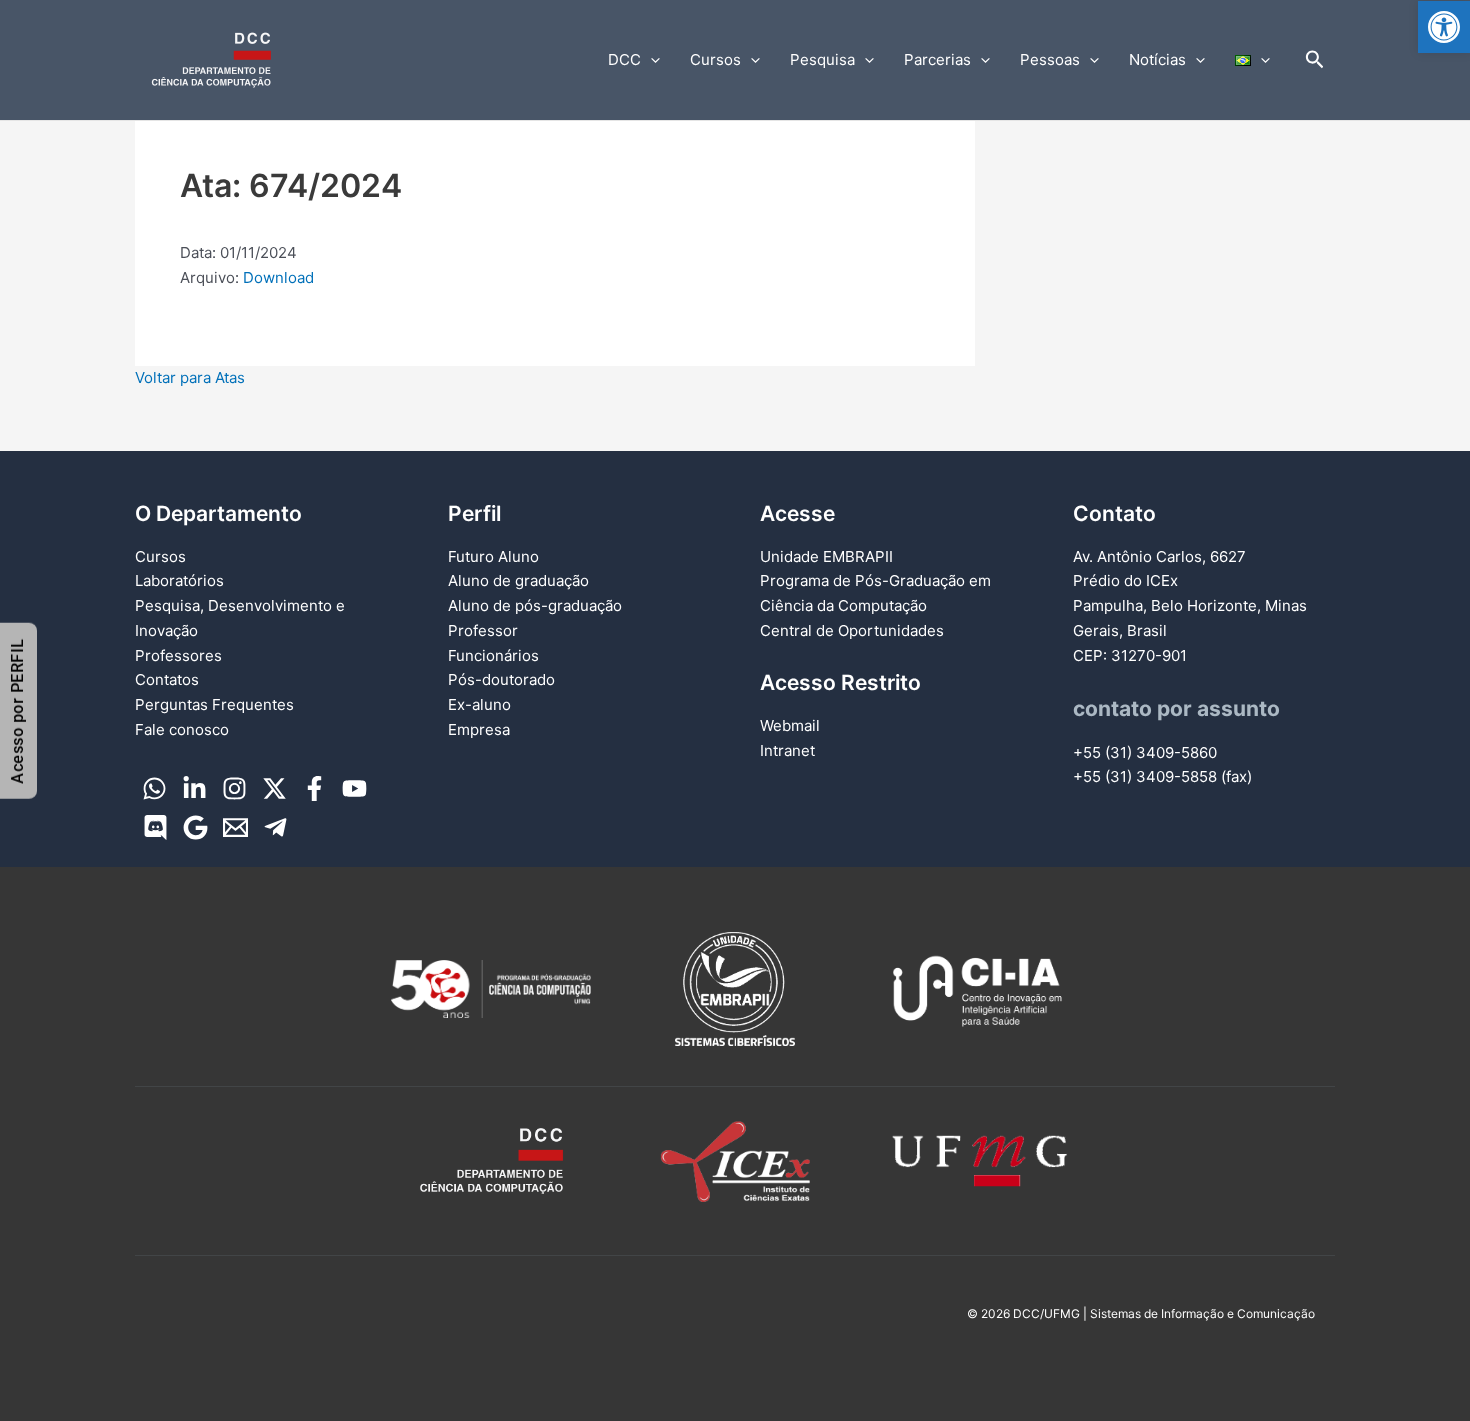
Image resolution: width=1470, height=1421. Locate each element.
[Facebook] (314, 788)
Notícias (1157, 59)
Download (278, 277)
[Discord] (155, 827)
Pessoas (1050, 59)
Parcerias (937, 59)
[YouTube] (354, 788)
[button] (1444, 27)
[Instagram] (234, 788)
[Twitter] (274, 788)
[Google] (195, 827)
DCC (624, 59)
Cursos (715, 59)
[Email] (235, 827)
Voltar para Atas (190, 377)
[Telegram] (275, 827)
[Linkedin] (194, 788)
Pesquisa (822, 59)
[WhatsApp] (154, 788)
